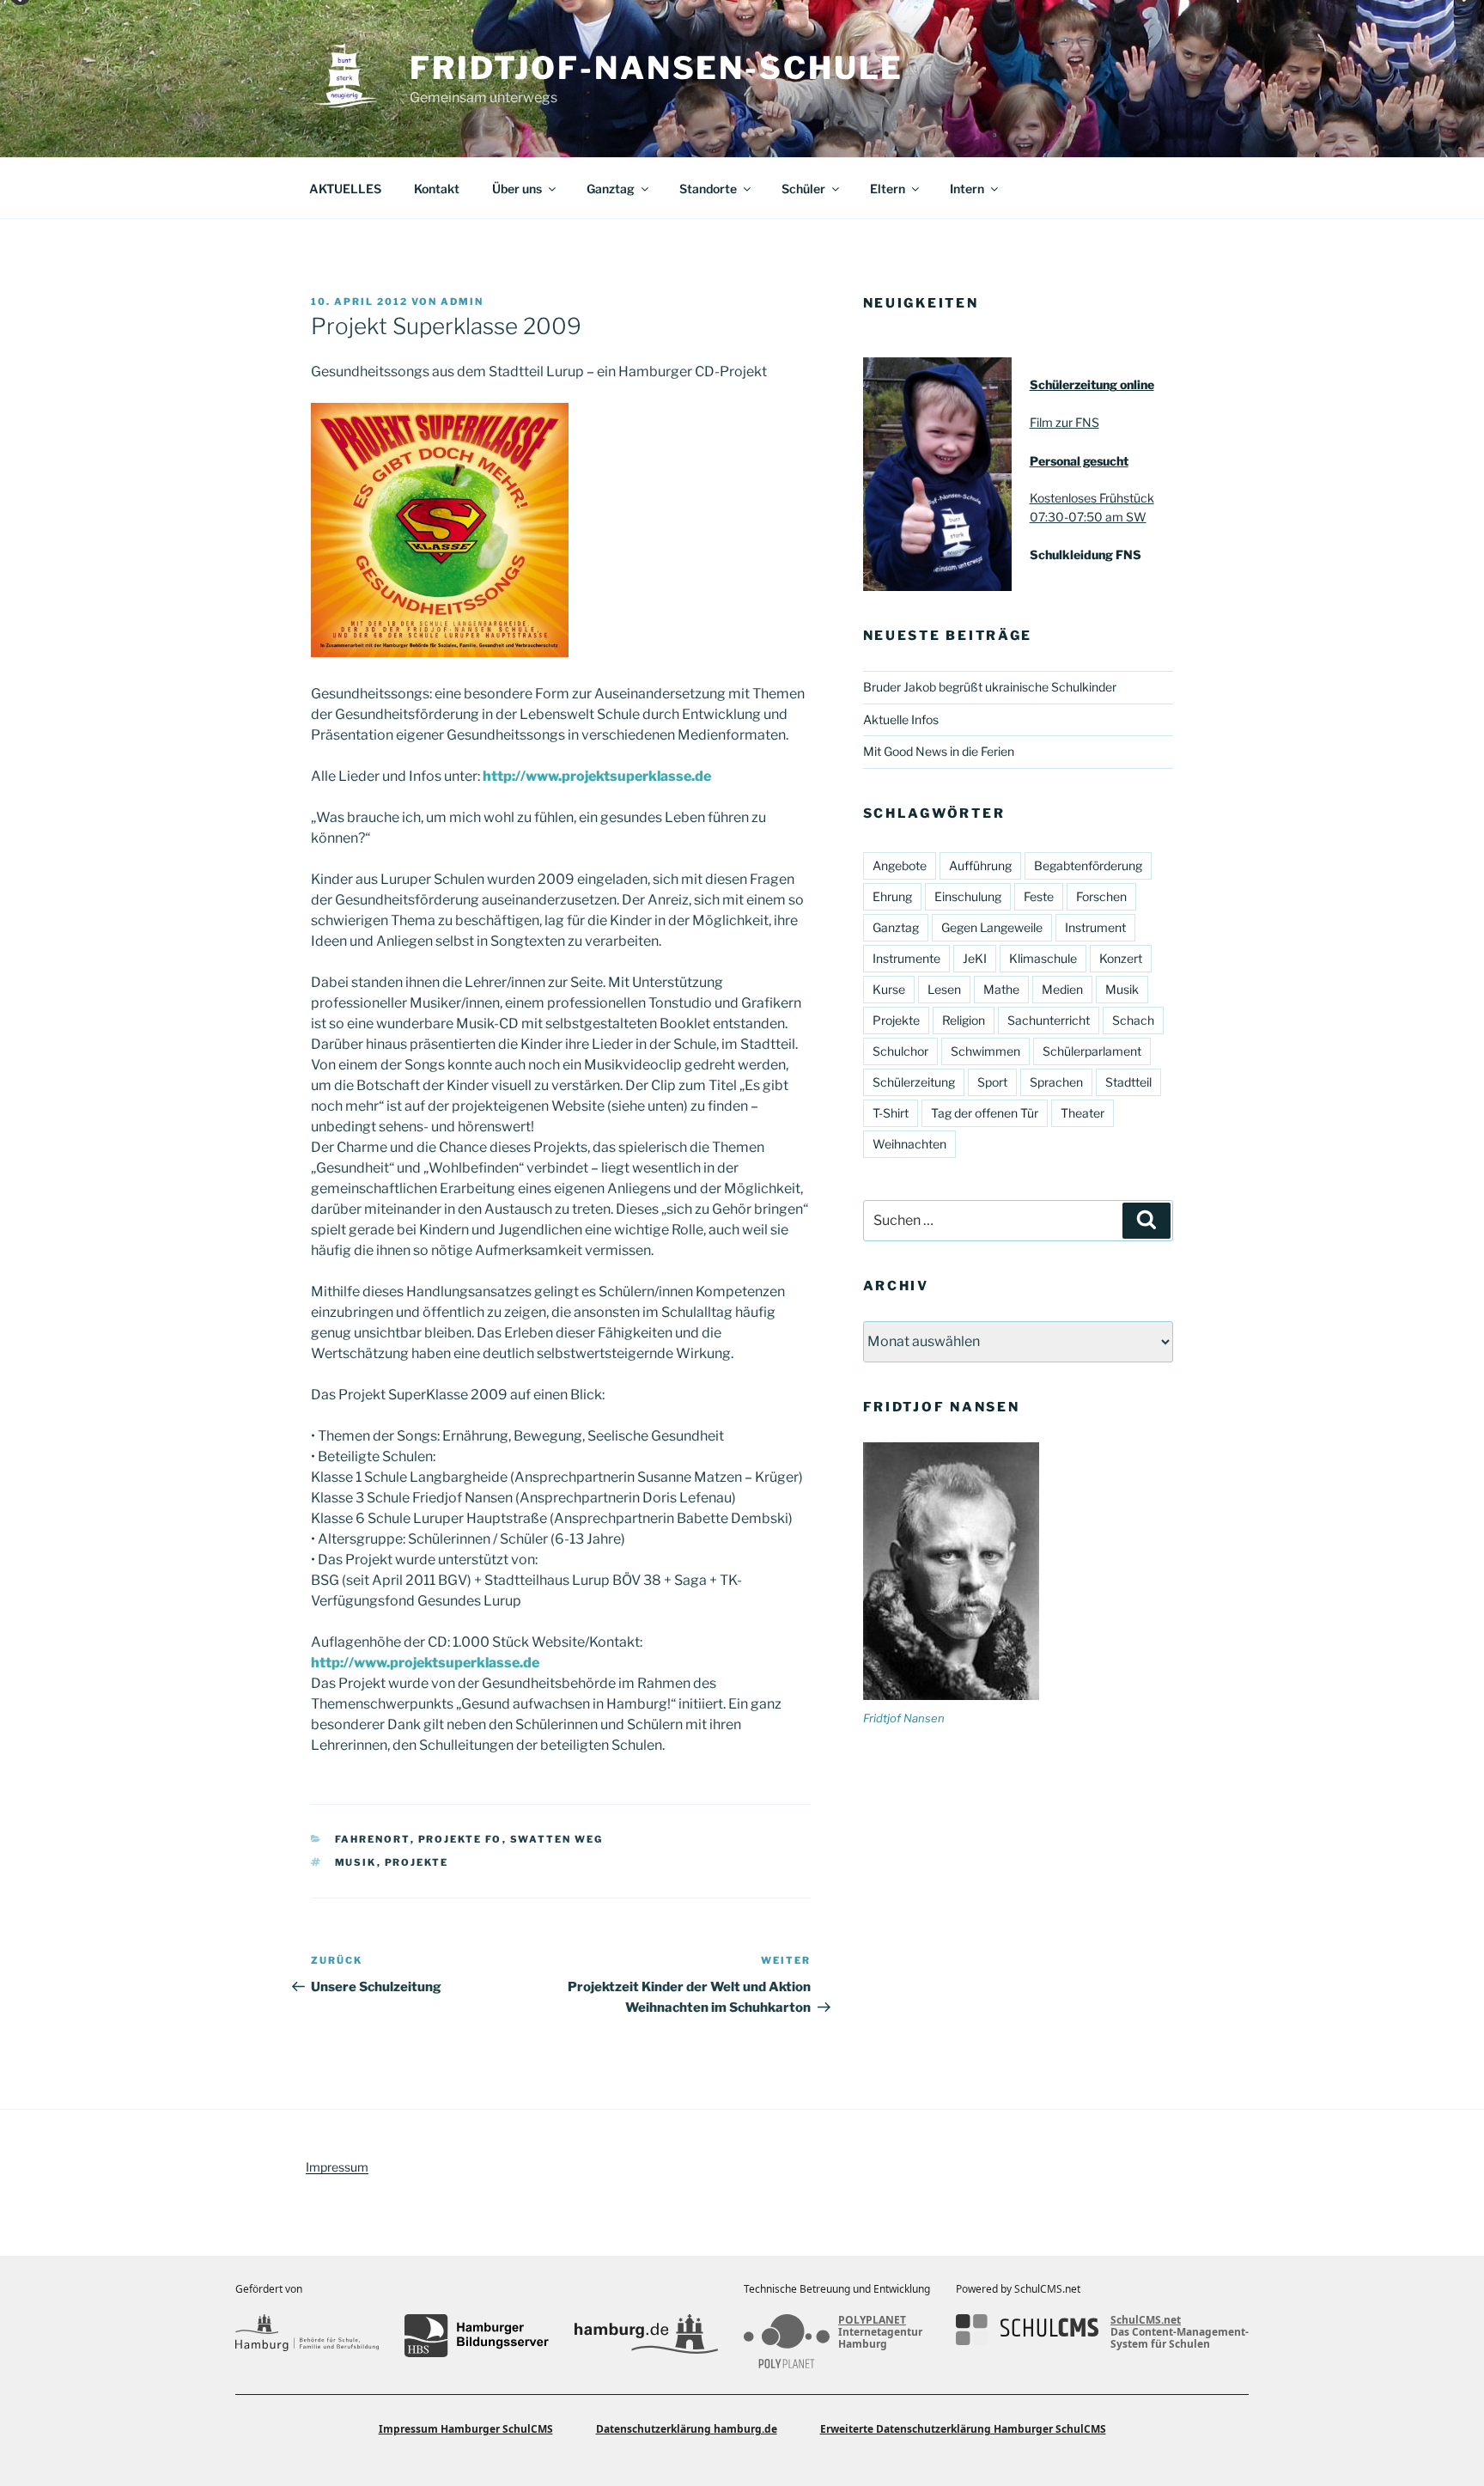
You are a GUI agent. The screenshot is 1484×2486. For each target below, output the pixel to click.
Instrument (1095, 927)
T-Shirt (891, 1113)
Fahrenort (373, 1839)
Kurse (889, 989)
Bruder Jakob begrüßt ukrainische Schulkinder (990, 687)
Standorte (708, 189)
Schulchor (900, 1051)
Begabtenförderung (1088, 865)
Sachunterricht (1049, 1020)
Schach (1133, 1020)
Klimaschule (1043, 958)
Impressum (337, 2167)
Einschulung (968, 896)
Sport (992, 1082)
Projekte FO (460, 1839)
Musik (356, 1862)
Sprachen (1056, 1082)
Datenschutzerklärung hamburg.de (687, 2429)
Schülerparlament (1092, 1051)
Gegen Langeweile (992, 927)
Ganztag (611, 189)
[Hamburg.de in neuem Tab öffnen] (646, 2336)
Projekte (417, 1862)
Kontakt (437, 189)
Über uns (517, 189)
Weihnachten (909, 1144)
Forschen (1101, 896)
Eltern (888, 189)
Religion (964, 1020)
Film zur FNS (1064, 422)
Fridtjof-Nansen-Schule (657, 68)
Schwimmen (985, 1051)
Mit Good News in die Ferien (939, 751)
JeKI (975, 958)
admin (462, 302)
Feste (1039, 896)
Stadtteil (1128, 1082)
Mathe (1001, 989)
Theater (1083, 1113)
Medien (1062, 989)
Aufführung (980, 865)
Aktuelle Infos (901, 719)
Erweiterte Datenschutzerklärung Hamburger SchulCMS (963, 2429)
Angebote (900, 865)
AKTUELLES (345, 189)
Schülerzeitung (914, 1082)
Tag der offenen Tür (985, 1113)
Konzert (1121, 958)
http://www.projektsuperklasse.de (597, 776)
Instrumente (906, 958)
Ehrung (892, 896)
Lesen (944, 989)
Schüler (803, 189)
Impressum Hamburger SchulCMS (466, 2429)
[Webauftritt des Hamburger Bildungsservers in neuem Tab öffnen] (476, 2336)
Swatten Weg (557, 1839)
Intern (967, 189)
